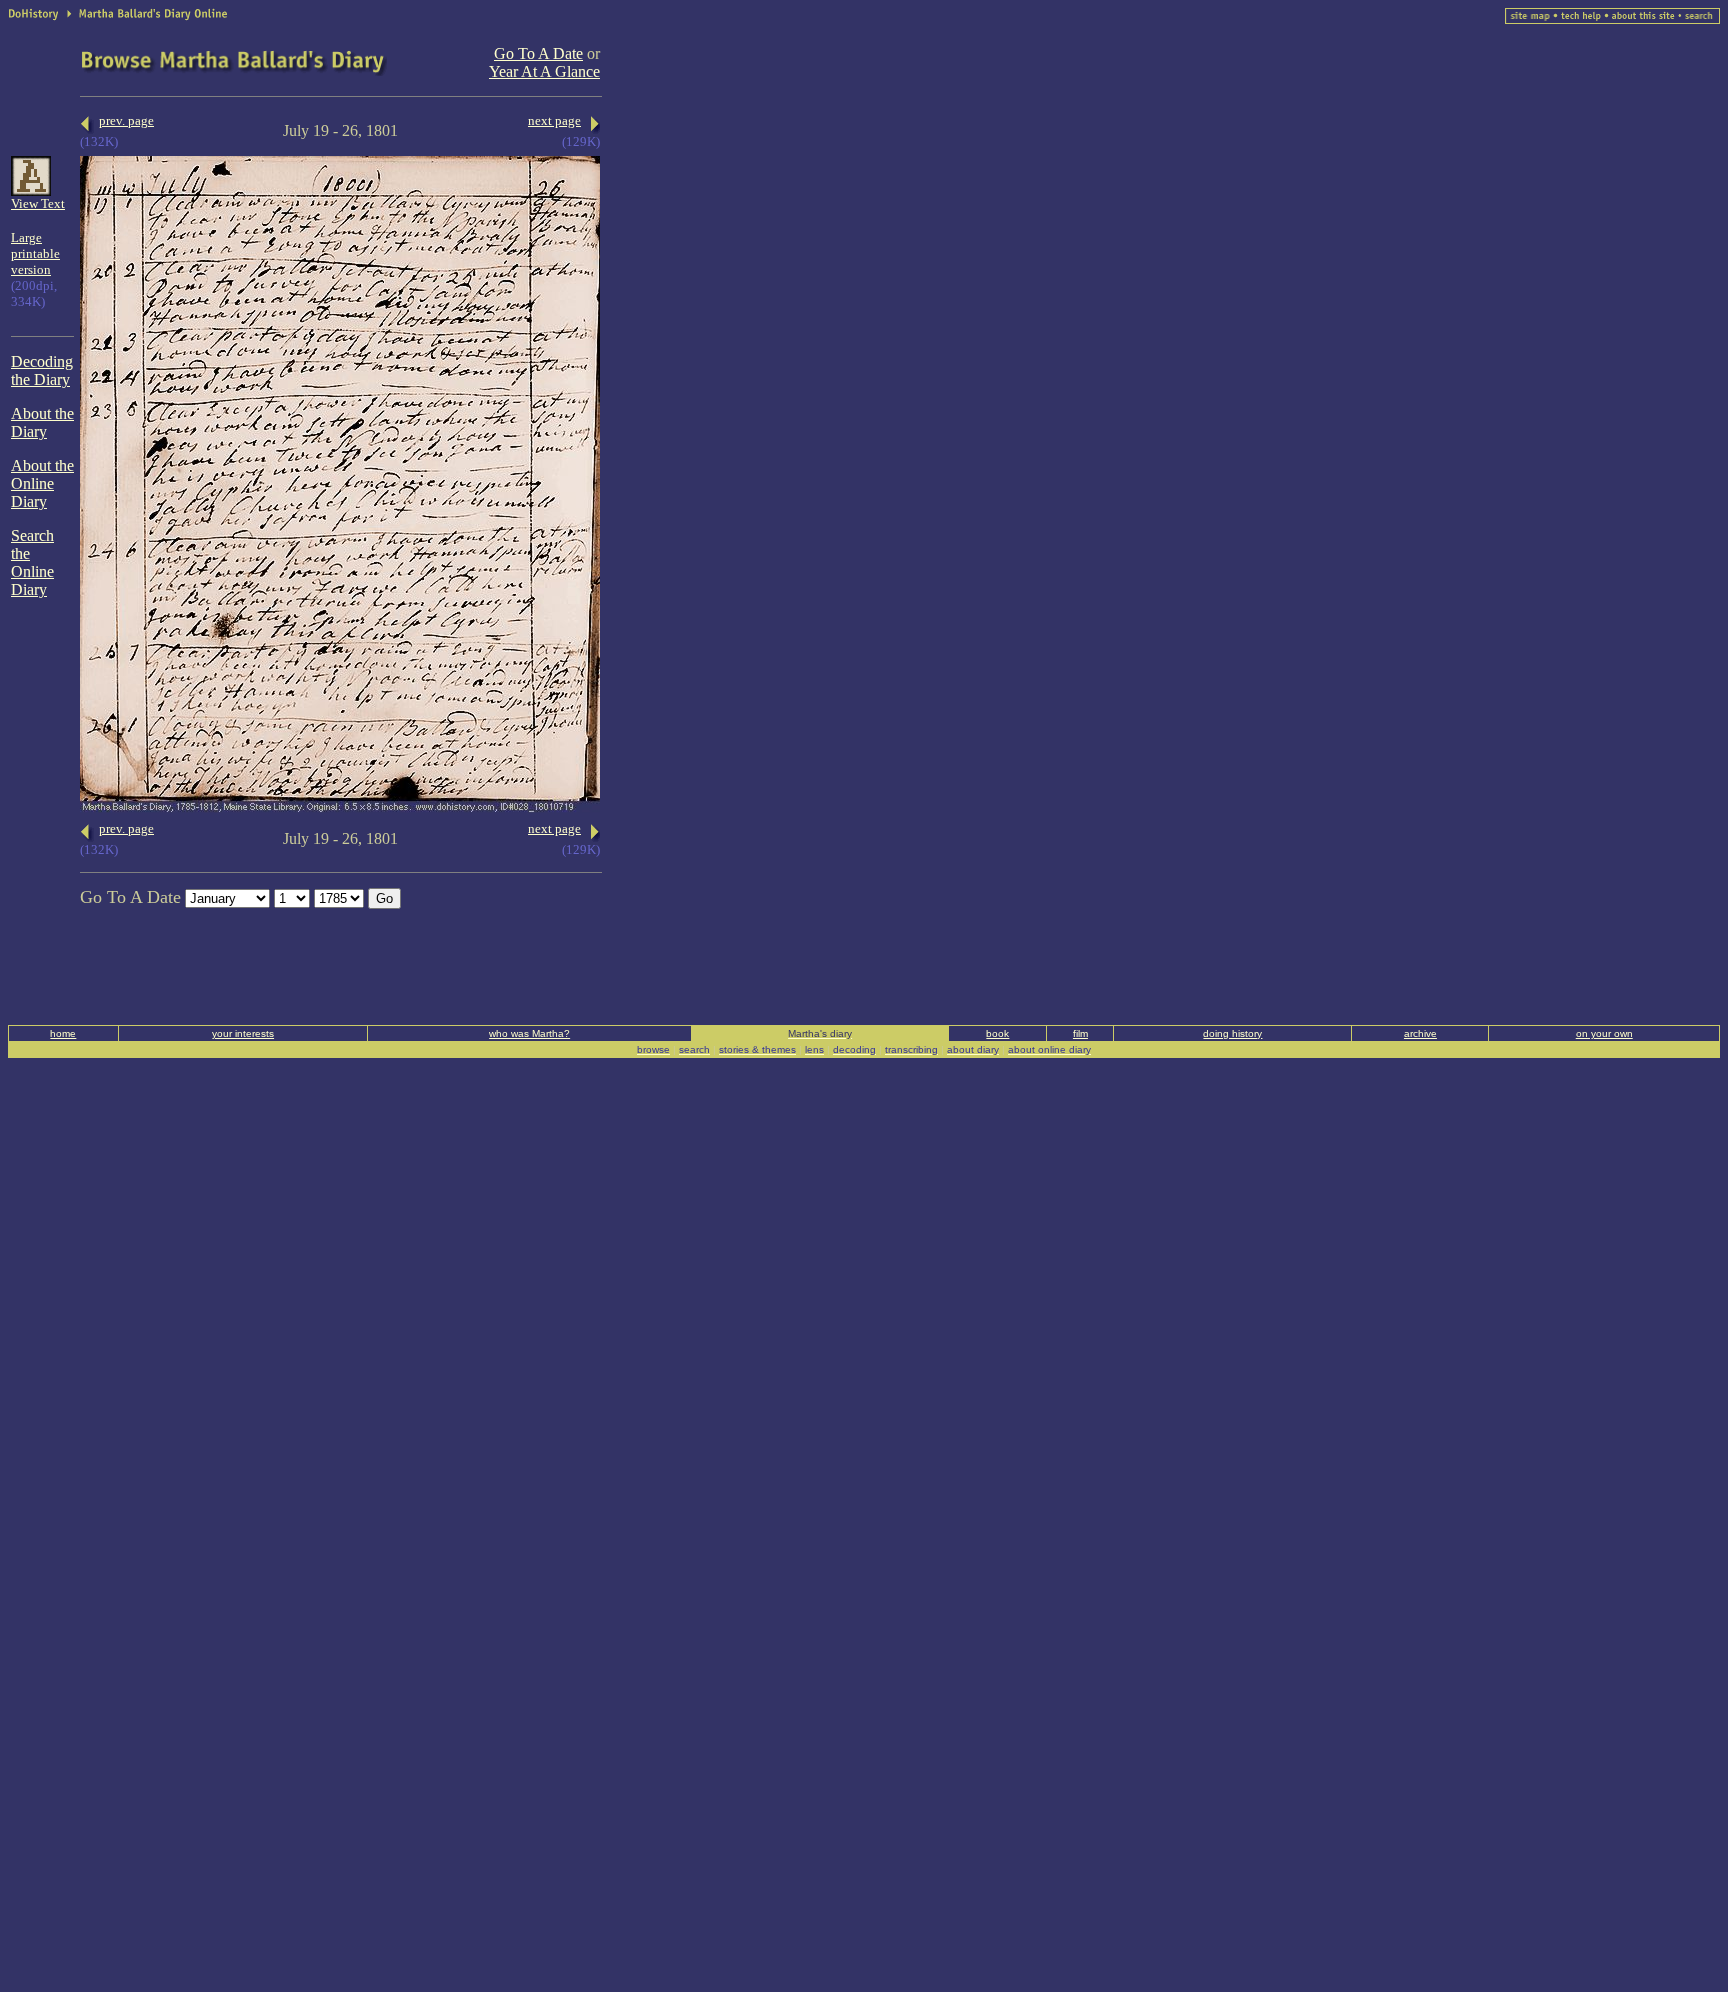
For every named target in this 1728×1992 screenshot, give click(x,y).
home (63, 1033)
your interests (243, 1033)
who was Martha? (529, 1033)
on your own (1604, 1033)
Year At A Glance (544, 71)
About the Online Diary (42, 483)
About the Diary (42, 422)
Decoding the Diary (42, 370)
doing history (1232, 1033)
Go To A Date (538, 53)
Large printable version (35, 253)
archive (1420, 1033)
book (997, 1033)
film (1080, 1033)
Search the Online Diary (32, 562)
